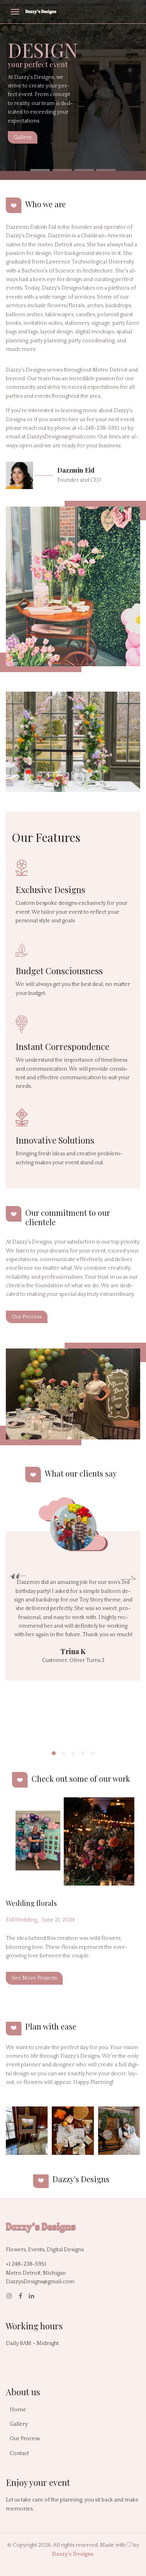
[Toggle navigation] (15, 13)
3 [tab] (84, 170)
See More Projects (34, 1978)
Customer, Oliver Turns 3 (73, 1660)
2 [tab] (62, 170)
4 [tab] (106, 170)
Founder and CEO (79, 480)
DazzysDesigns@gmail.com (40, 2282)
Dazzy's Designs (73, 2554)
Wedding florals (31, 1903)
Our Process (27, 1317)
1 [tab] (40, 170)
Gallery (23, 137)
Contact (19, 2453)
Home (18, 2410)
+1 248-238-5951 (26, 2264)
